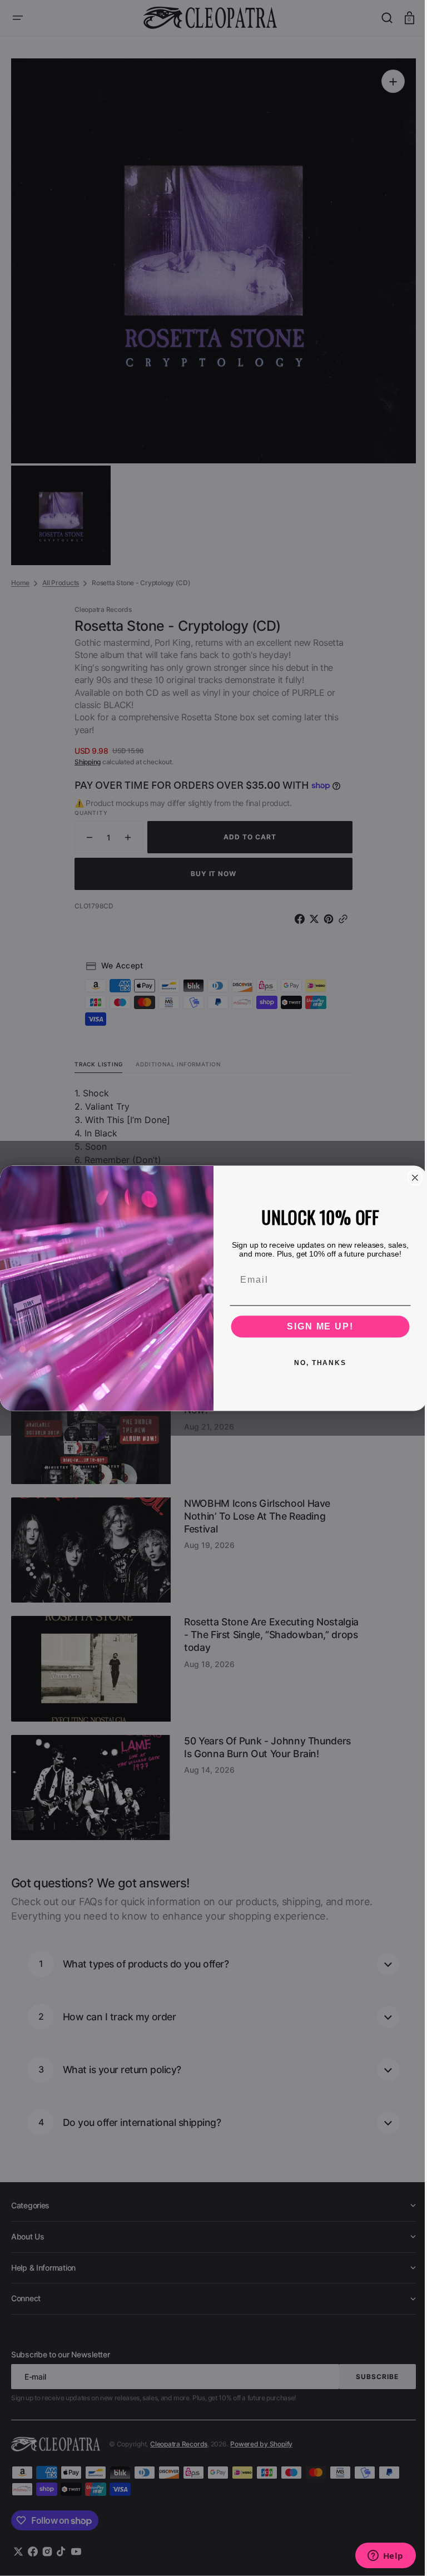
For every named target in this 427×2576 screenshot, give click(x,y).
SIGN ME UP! (316, 1326)
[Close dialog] (411, 1178)
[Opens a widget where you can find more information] (377, 2557)
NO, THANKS (316, 1362)
